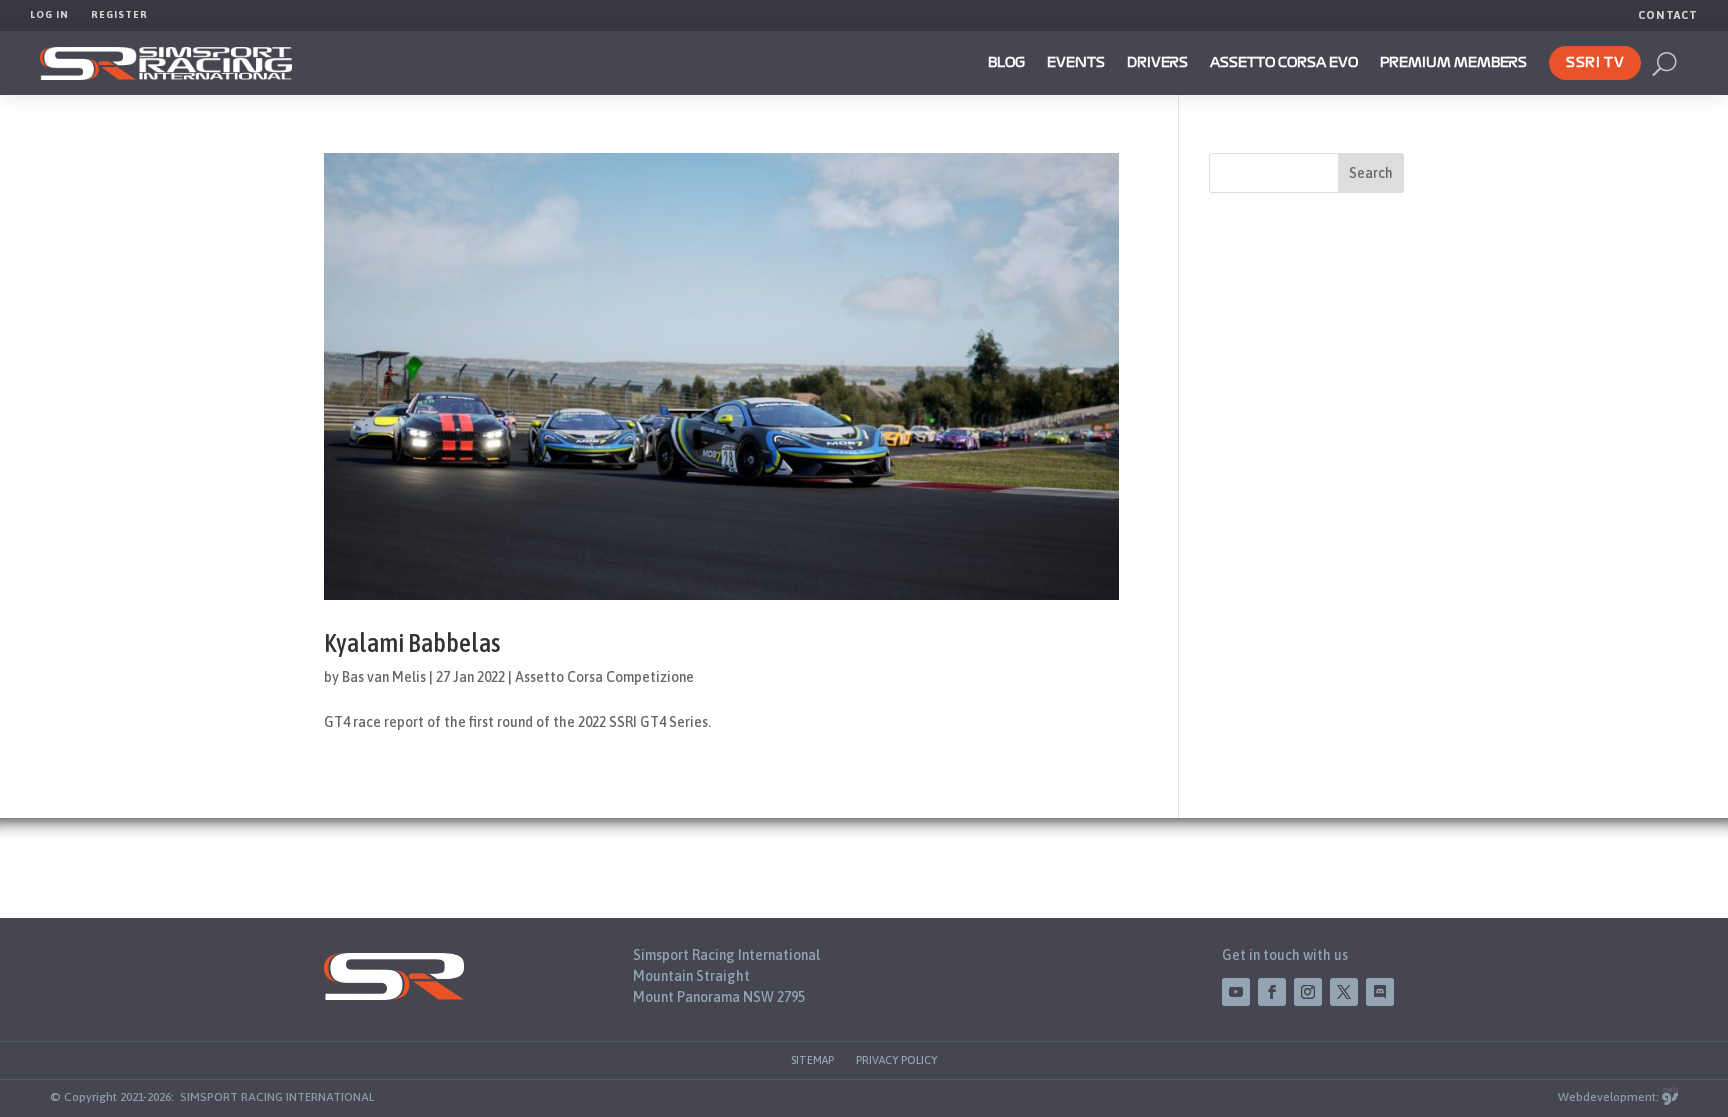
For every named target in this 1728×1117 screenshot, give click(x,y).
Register (119, 14)
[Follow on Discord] (1380, 992)
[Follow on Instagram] (1308, 992)
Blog (1006, 63)
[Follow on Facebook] (1272, 992)
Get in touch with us (1285, 955)
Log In (49, 14)
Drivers (1157, 63)
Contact (1668, 15)
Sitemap (812, 1060)
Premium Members (1453, 63)
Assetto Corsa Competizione (604, 677)
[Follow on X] (1344, 992)
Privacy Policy (896, 1060)
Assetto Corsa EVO (1284, 63)
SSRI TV (1595, 63)
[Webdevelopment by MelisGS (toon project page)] (1670, 1097)
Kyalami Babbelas (412, 643)
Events (1076, 63)
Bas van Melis (384, 677)
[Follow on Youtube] (1236, 992)
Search (1371, 173)
